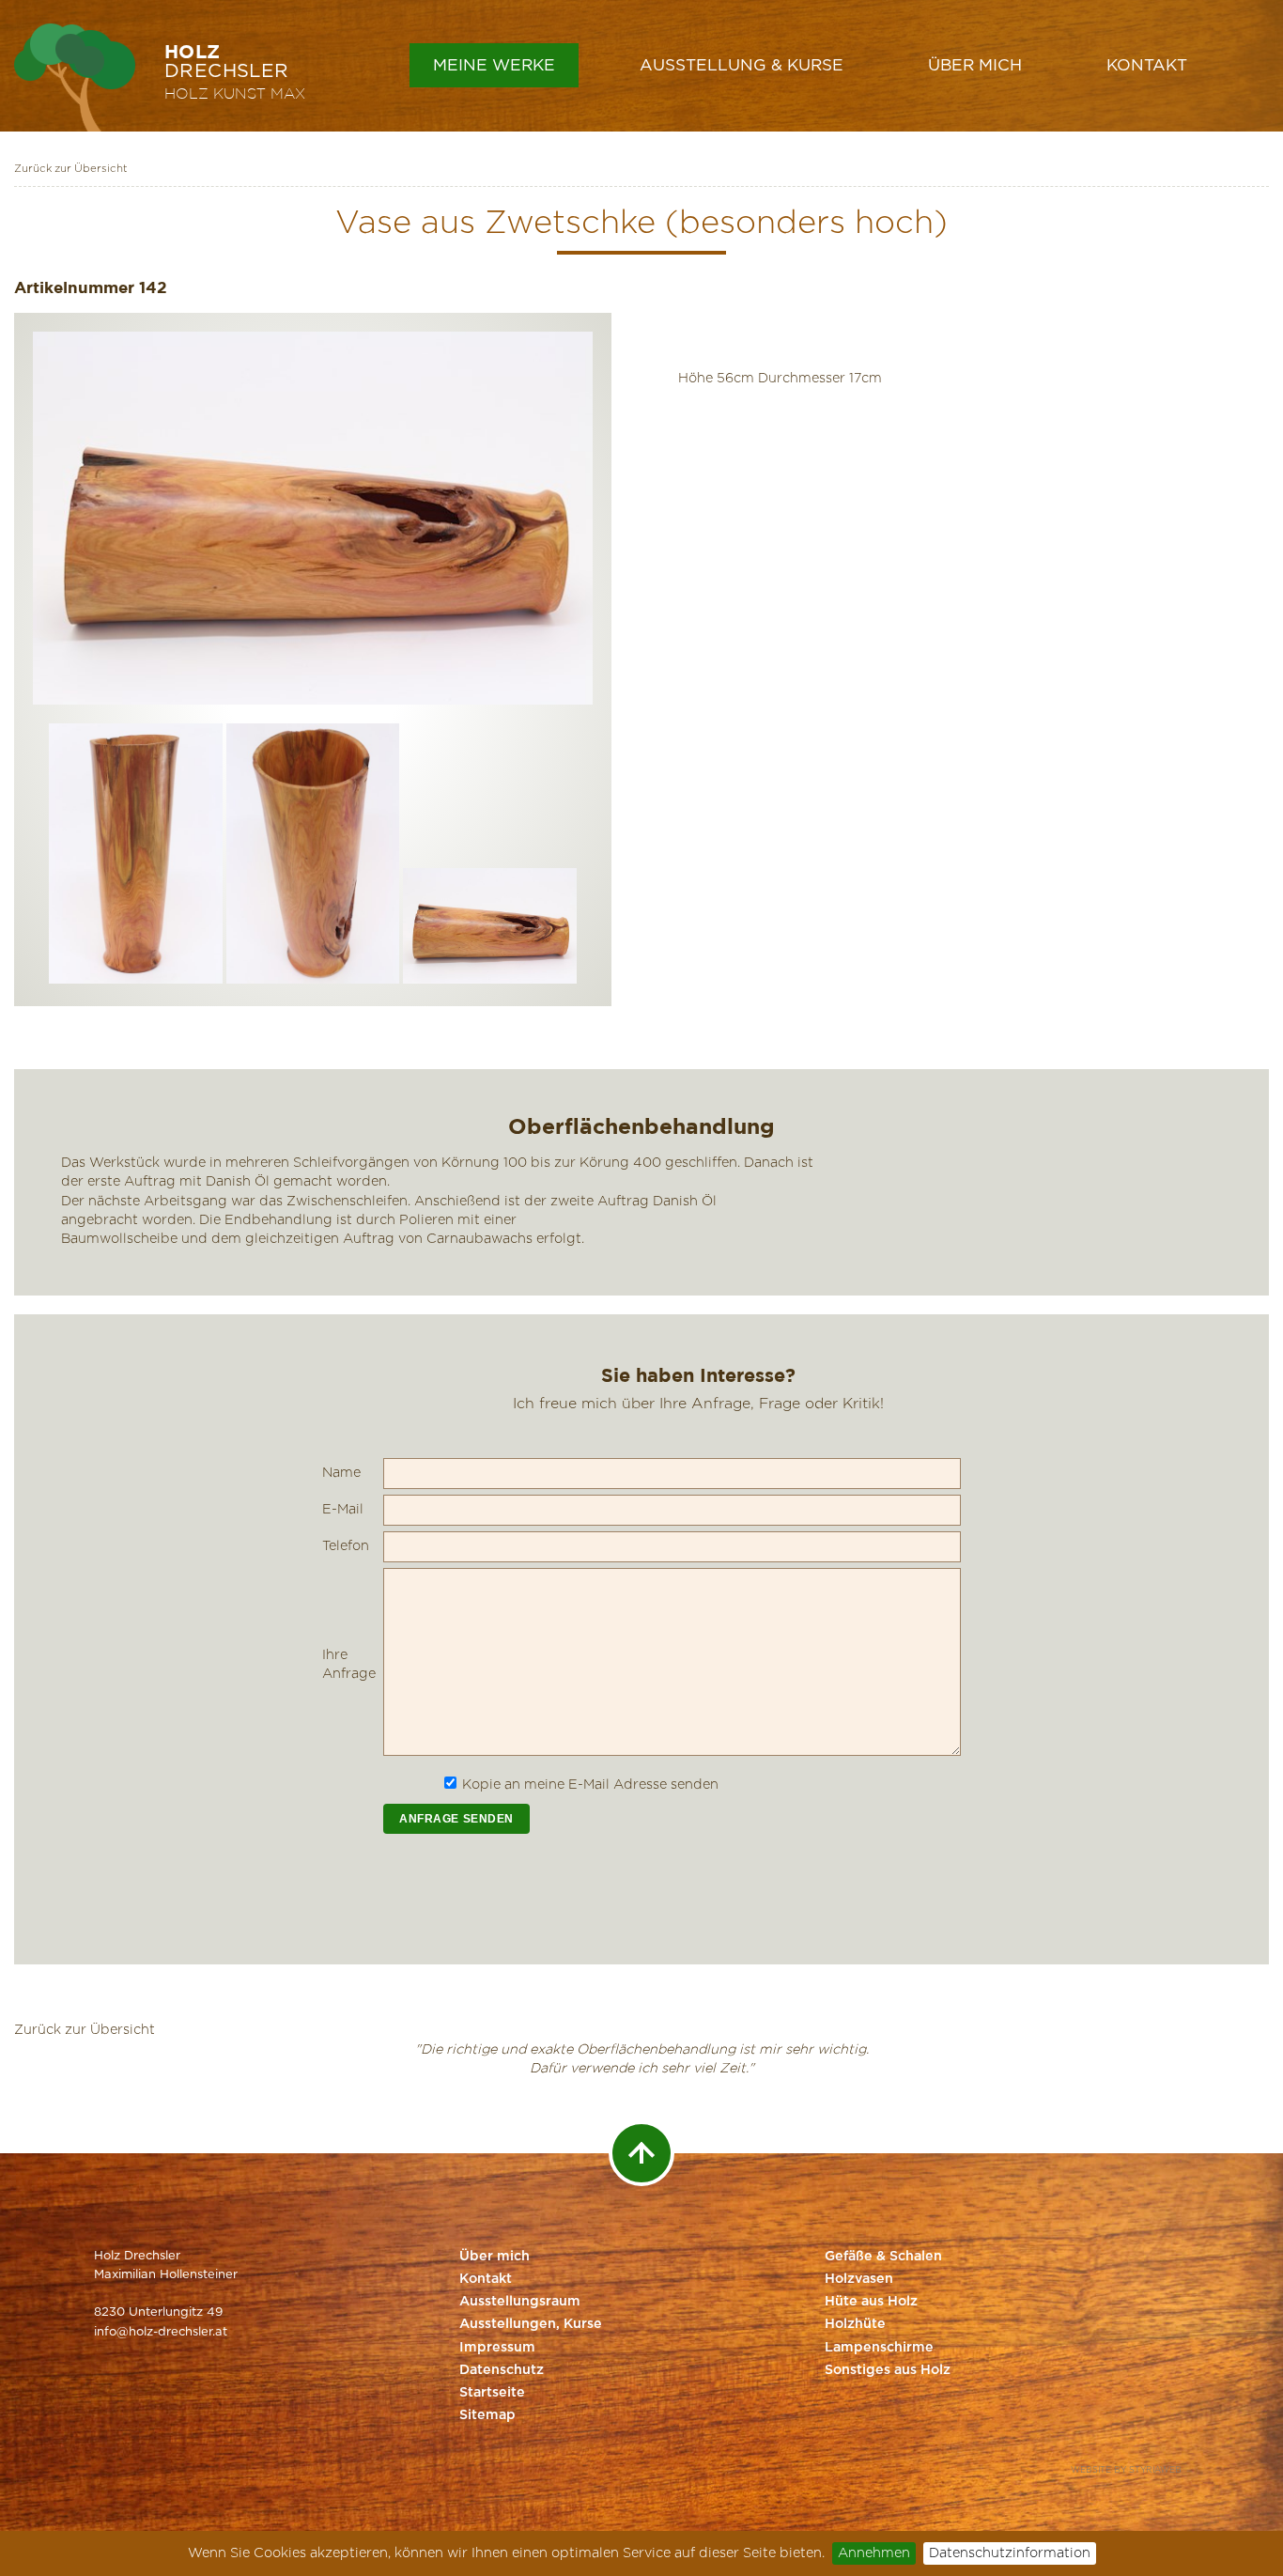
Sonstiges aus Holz (888, 2370)
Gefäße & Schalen (883, 2257)
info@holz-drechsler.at (161, 2332)
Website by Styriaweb (1126, 2470)
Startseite (492, 2393)
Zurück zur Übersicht (71, 169)
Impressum (497, 2348)
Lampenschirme (879, 2348)
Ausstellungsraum (520, 2302)
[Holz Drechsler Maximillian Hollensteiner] (75, 78)
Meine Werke (494, 65)
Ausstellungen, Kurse (531, 2324)
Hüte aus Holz (871, 2302)
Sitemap (487, 2415)
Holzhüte (855, 2324)
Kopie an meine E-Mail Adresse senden (590, 1785)
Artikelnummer (74, 287)
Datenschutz (502, 2370)
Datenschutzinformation (1010, 2553)
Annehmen (874, 2553)
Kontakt (1147, 65)
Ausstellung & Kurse (742, 65)
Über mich (975, 65)
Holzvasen (859, 2279)
